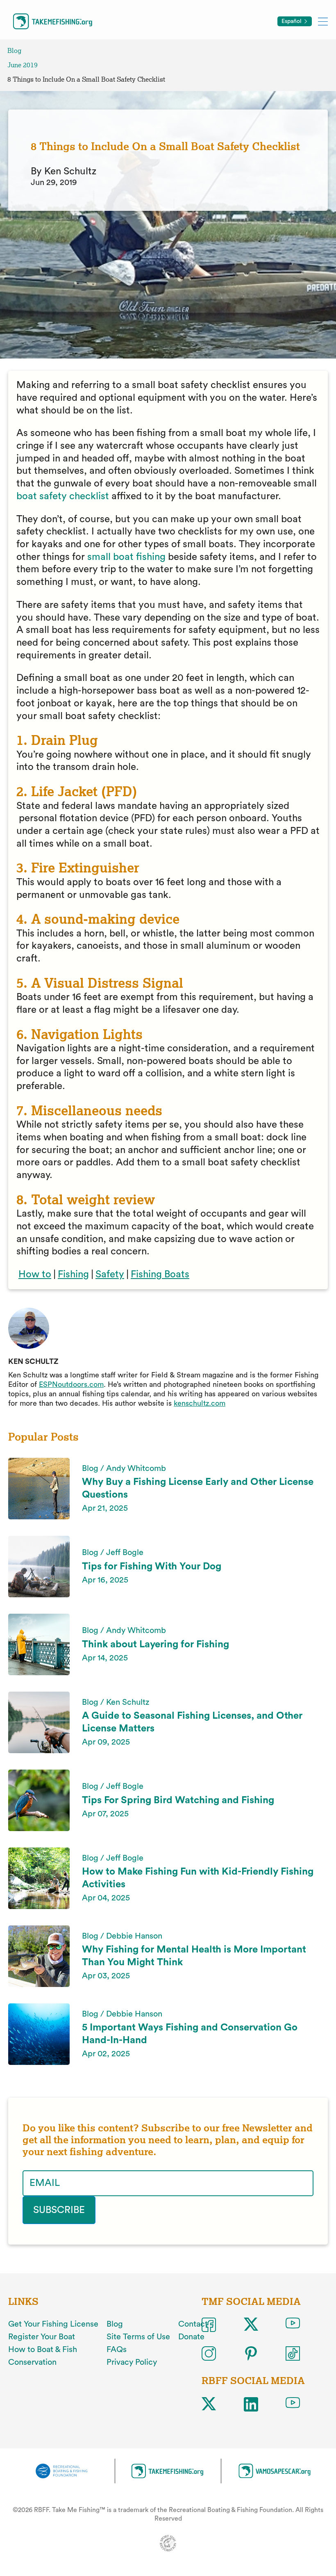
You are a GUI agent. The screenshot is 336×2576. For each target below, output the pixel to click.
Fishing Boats (160, 1274)
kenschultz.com (200, 1403)
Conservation (32, 2362)
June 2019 (23, 65)
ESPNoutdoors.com (71, 1384)
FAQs (117, 2350)
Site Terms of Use (138, 2337)
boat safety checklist (63, 496)
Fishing (73, 1274)
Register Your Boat (42, 2337)
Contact (193, 2324)
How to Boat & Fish (43, 2350)
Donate (191, 2337)
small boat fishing (126, 557)
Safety (110, 1274)
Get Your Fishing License (53, 2324)
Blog (14, 51)
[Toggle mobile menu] (323, 21)
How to (35, 1274)
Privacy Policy (132, 2362)
